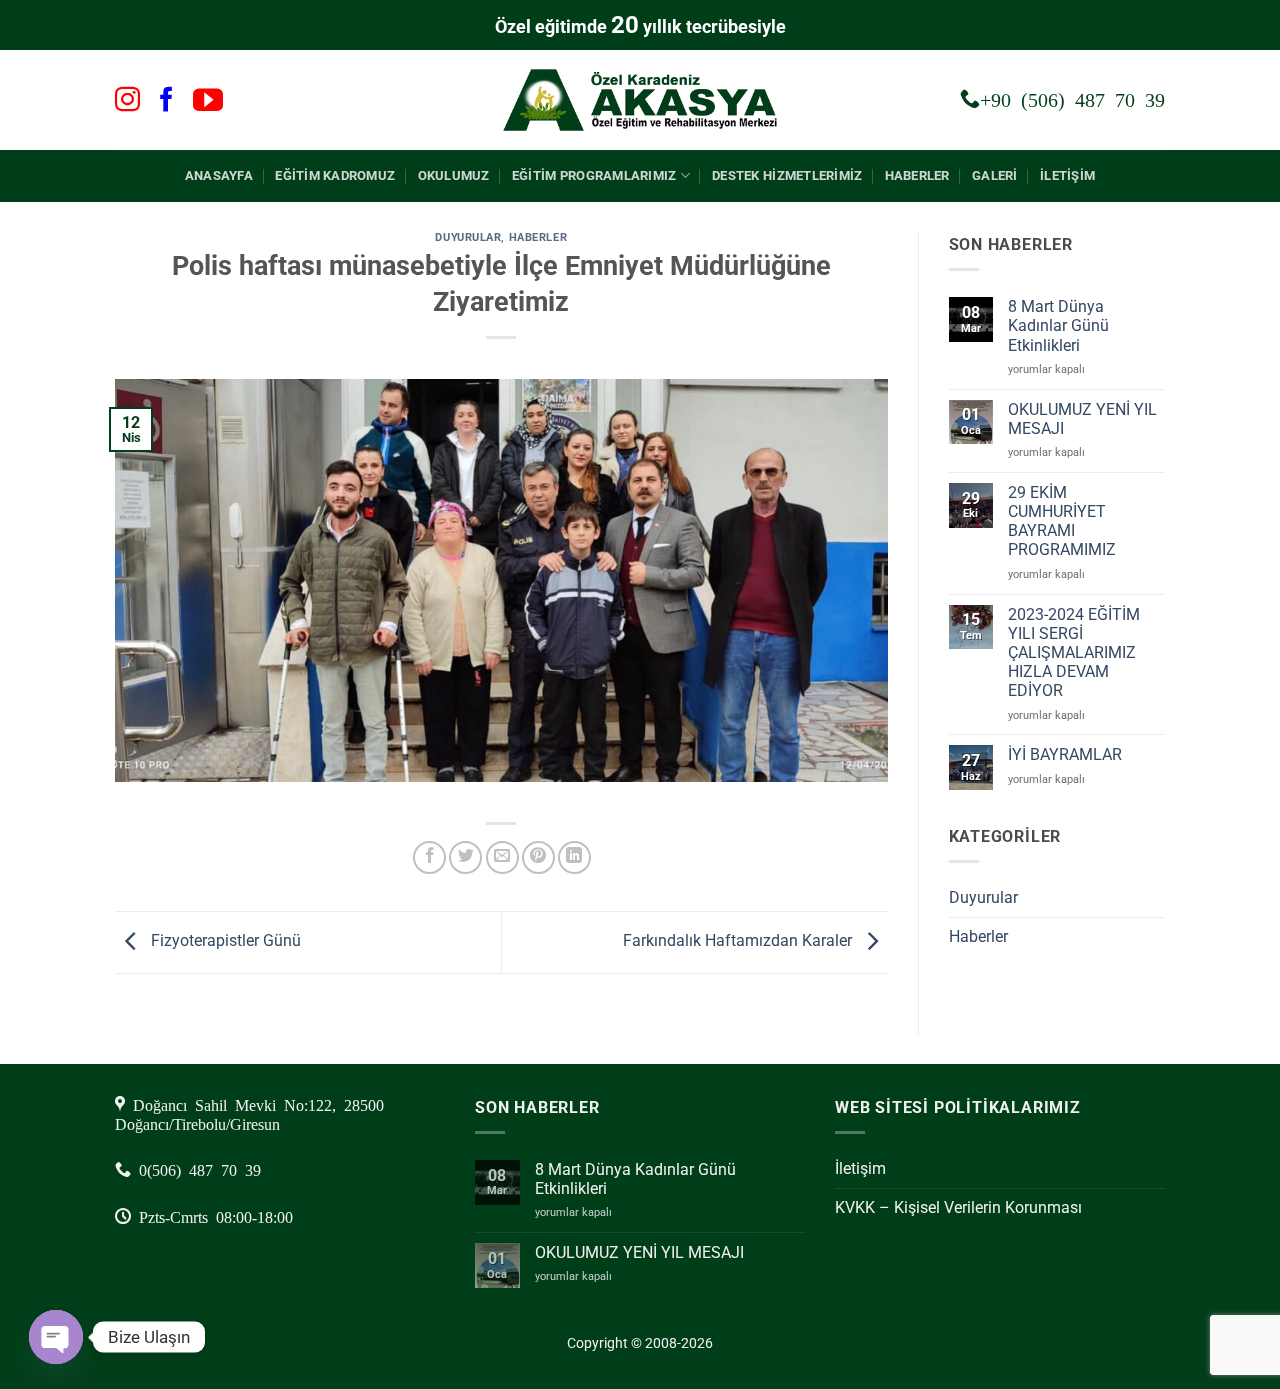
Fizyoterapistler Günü (224, 941)
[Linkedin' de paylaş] (574, 857)
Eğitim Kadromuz (335, 175)
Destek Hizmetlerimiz (787, 175)
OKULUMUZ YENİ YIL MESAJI (1082, 419)
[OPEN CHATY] (56, 1337)
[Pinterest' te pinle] (538, 857)
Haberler (917, 175)
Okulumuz (454, 175)
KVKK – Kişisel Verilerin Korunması (958, 1207)
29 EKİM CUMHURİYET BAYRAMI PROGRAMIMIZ (1062, 521)
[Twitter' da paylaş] (465, 857)
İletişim (1067, 175)
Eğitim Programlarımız (594, 175)
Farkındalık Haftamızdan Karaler (739, 941)
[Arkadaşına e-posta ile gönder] (502, 857)
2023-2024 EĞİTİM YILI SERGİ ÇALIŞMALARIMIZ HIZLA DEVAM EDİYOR (1074, 653)
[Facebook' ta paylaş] (429, 857)
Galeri (995, 175)
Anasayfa (219, 175)
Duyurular (468, 237)
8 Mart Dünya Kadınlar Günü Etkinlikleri (1058, 325)
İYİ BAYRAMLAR (1065, 754)
